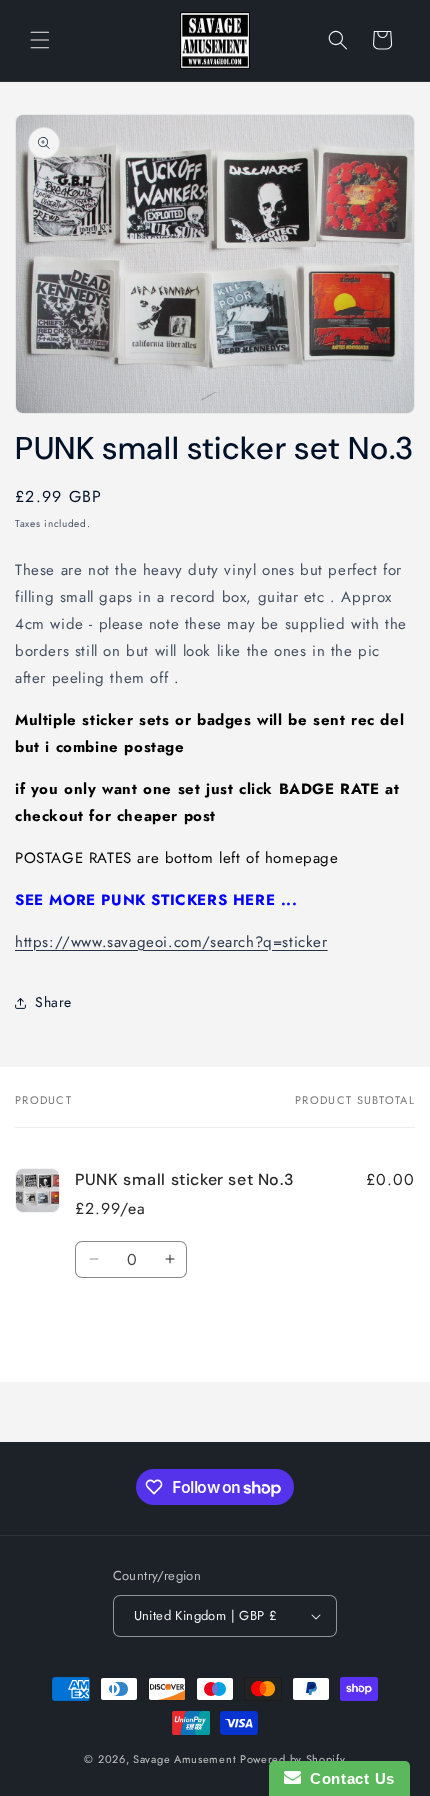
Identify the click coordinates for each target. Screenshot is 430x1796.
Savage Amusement (184, 1759)
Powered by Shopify (293, 1759)
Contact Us (348, 1778)
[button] (40, 40)
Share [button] (53, 1002)
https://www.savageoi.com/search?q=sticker (171, 942)
